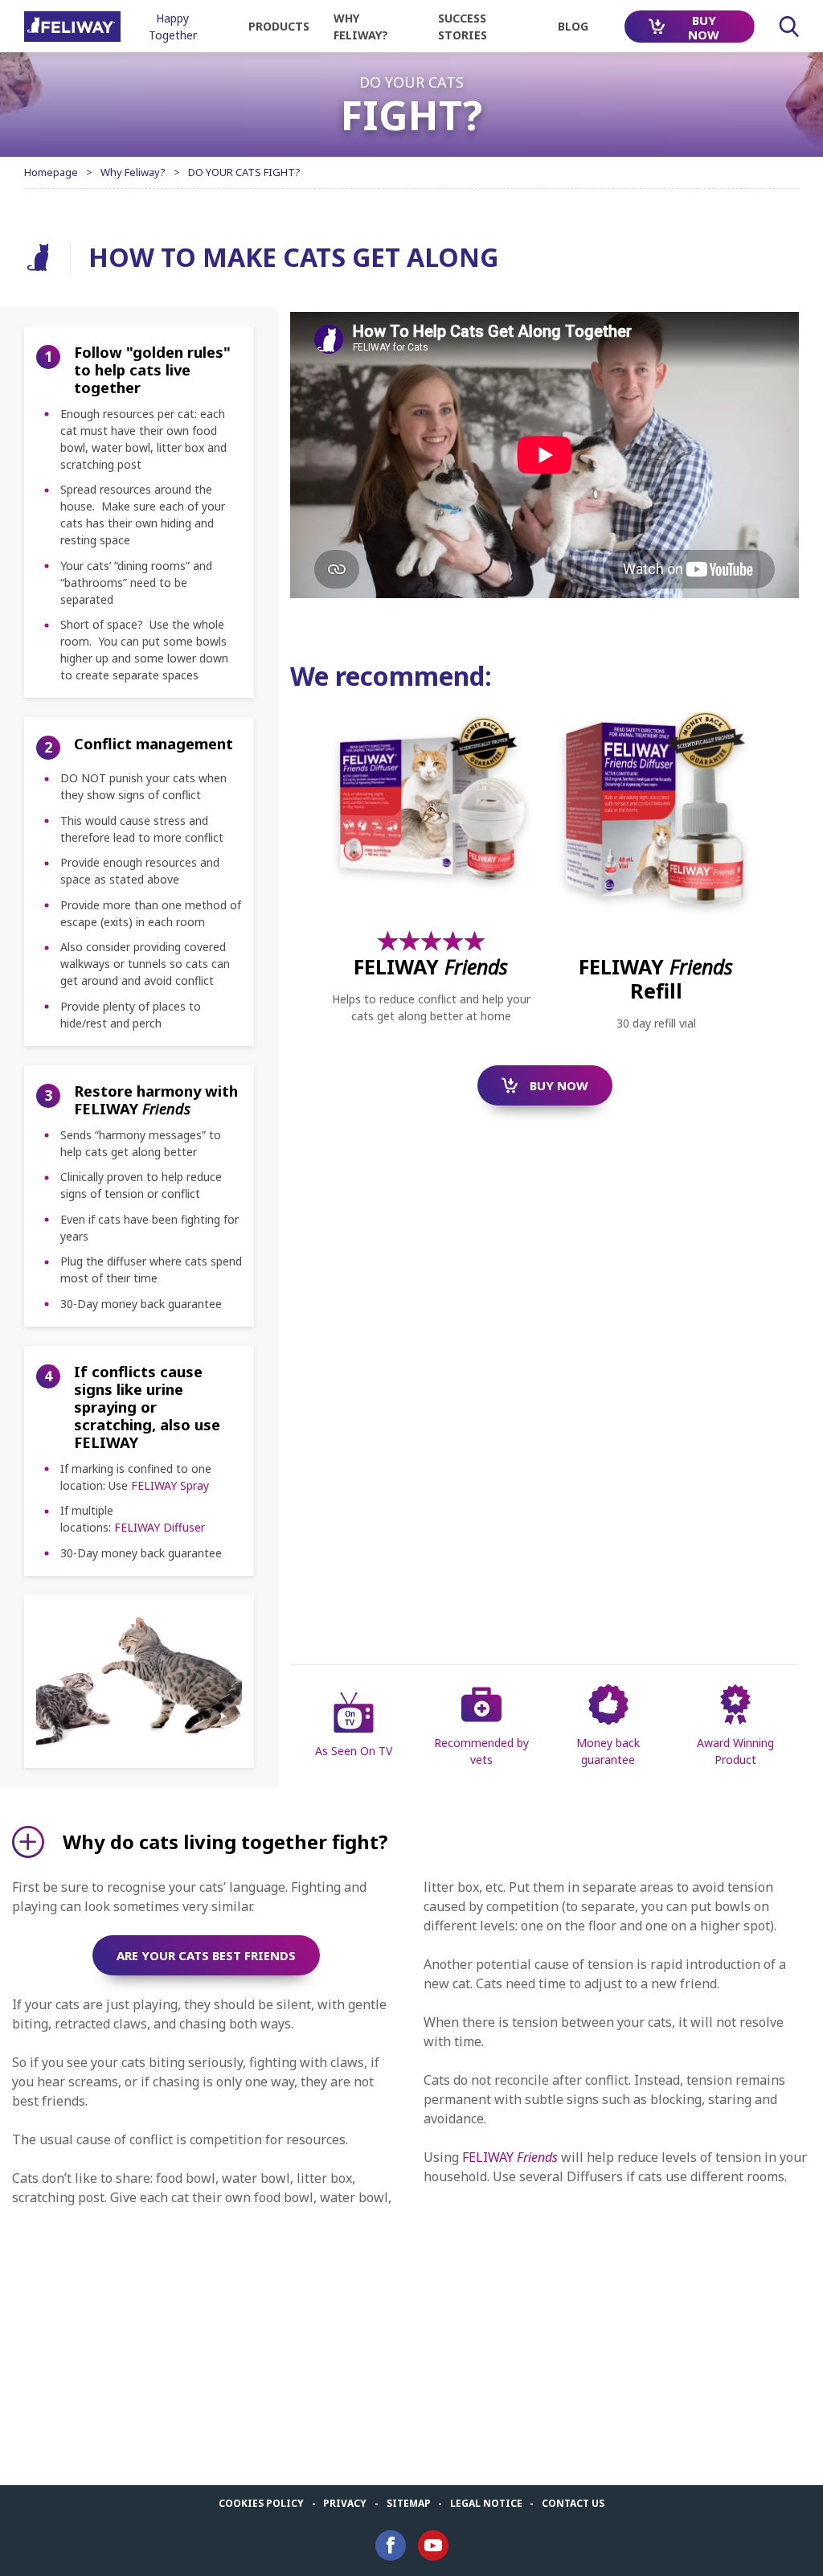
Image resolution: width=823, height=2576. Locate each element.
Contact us (573, 2503)
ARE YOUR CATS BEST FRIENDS (206, 1955)
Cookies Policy (261, 2503)
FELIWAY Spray (170, 1485)
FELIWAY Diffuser (160, 1527)
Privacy (345, 2503)
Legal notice (486, 2503)
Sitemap (409, 2503)
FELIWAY (510, 2157)
